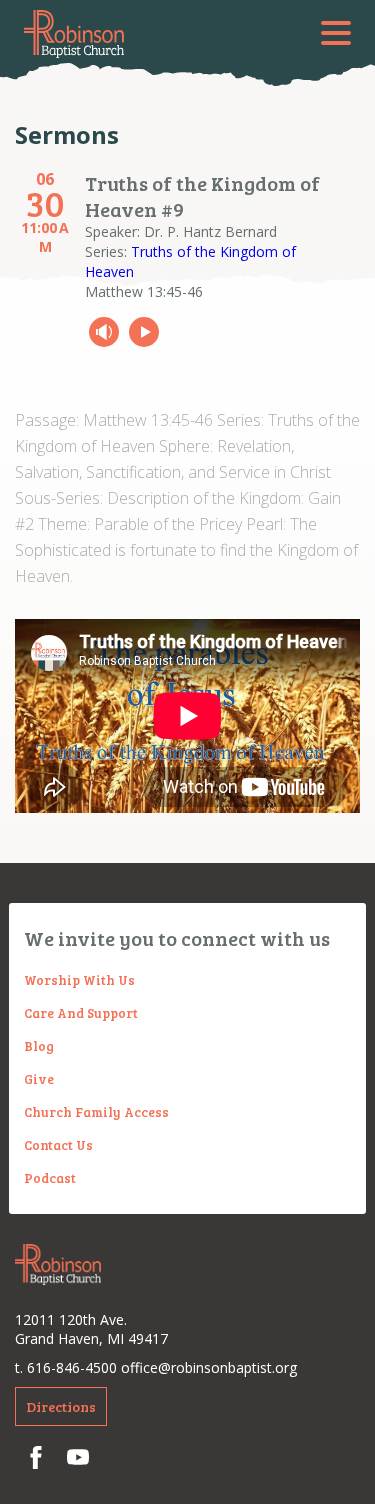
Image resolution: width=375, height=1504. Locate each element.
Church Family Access (96, 1112)
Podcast (50, 1178)
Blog (39, 1046)
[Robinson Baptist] (74, 34)
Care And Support (81, 1013)
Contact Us (58, 1145)
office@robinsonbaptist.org (209, 1367)
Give (39, 1079)
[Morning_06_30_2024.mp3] (104, 332)
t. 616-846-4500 (66, 1367)
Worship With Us (79, 980)
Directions (61, 1406)
